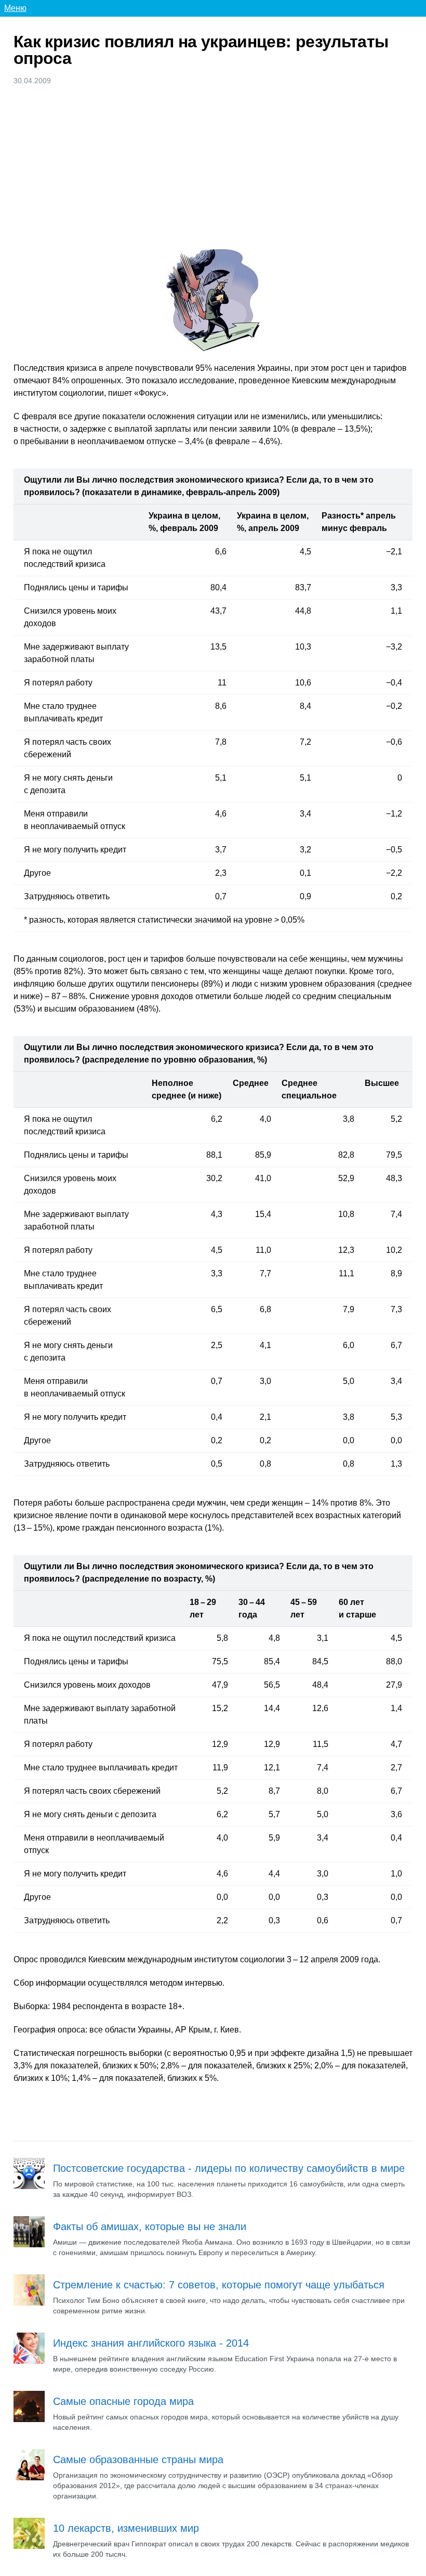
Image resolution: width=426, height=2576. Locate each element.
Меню (15, 8)
